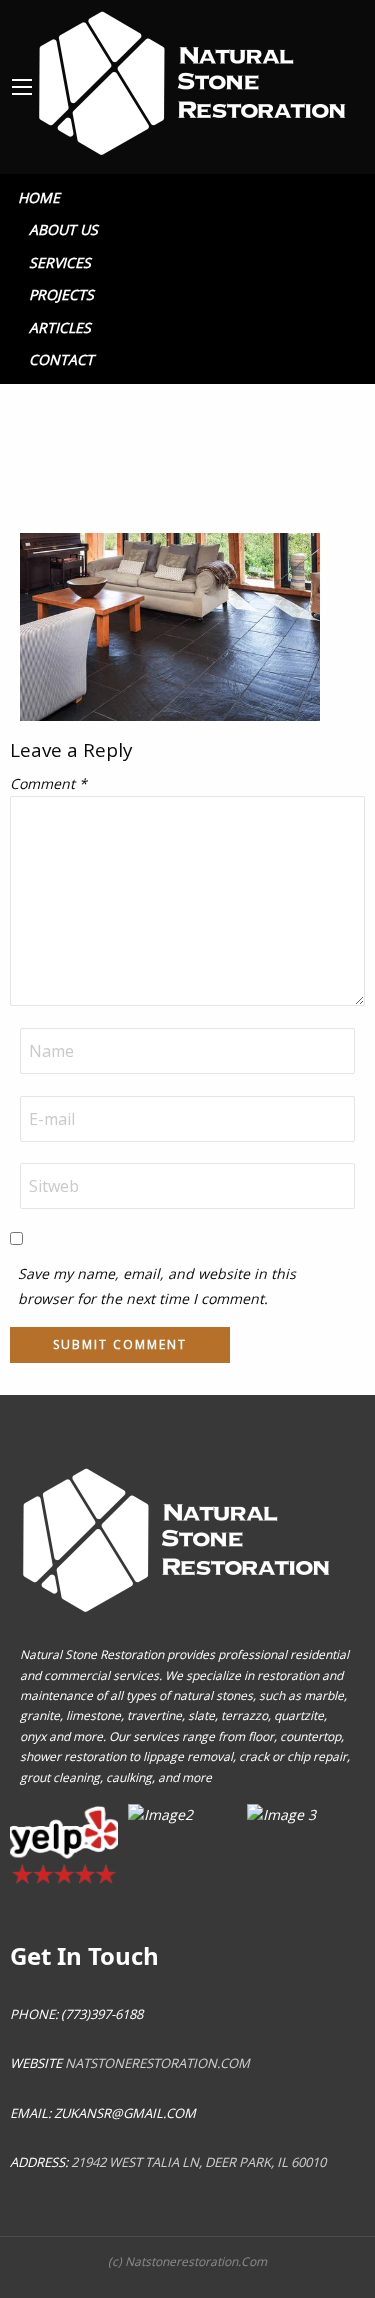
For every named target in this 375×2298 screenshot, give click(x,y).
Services (60, 262)
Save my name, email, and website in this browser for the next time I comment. (157, 1286)
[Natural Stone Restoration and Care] (196, 78)
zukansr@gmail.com (125, 2113)
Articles (60, 327)
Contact (61, 359)
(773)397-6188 (100, 2014)
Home (39, 197)
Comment (48, 783)
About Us (63, 229)
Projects (61, 294)
